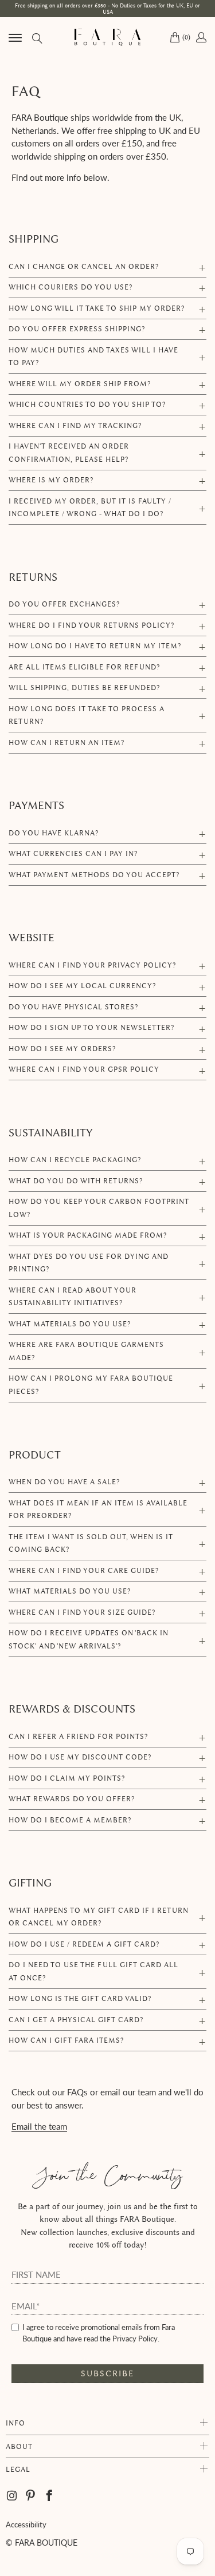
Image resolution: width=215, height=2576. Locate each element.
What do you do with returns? (76, 1181)
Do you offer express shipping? (77, 329)
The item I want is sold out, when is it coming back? (91, 1543)
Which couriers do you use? (71, 287)
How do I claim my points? (67, 1778)
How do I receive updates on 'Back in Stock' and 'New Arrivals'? (89, 1639)
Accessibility (26, 2525)
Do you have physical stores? (73, 1007)
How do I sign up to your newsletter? (91, 1027)
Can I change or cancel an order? (84, 266)
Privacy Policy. (136, 2339)
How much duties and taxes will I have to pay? (93, 356)
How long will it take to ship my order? (97, 308)
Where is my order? (51, 480)
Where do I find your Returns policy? (91, 625)
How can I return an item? (67, 742)
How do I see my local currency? (82, 986)
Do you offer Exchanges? (64, 604)
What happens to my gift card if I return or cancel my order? (99, 1917)
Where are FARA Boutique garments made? (86, 1351)
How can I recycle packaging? (75, 1160)
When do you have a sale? (64, 1482)
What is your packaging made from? (88, 1235)
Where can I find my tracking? (75, 425)
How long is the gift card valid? (80, 1998)
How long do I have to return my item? (95, 646)
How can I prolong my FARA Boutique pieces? (91, 1385)
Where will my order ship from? (80, 384)
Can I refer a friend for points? (78, 1736)
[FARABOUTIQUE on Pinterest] (31, 2496)
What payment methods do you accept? (94, 875)
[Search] (36, 37)
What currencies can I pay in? (73, 853)
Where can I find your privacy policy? (92, 965)
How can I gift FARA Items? (66, 2040)
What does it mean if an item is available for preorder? (98, 1509)
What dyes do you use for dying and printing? (89, 1263)
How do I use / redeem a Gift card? (84, 1944)
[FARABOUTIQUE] (108, 37)
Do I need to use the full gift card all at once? (93, 1971)
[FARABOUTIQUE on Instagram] (13, 2496)
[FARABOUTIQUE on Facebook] (50, 2496)
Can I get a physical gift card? (76, 2020)
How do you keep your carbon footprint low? (99, 1208)
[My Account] (200, 37)
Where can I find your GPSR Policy (84, 1069)
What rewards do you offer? (72, 1799)
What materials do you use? (70, 1324)
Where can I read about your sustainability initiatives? (73, 1297)
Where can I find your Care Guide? (84, 1570)
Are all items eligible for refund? (84, 667)
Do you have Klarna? (54, 833)
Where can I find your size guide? (82, 1612)
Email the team (39, 2126)
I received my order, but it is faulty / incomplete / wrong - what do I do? (90, 508)
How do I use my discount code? (80, 1757)
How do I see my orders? (62, 1049)
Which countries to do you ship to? (87, 404)
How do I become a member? (70, 1820)
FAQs (77, 2092)
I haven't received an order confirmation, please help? (69, 453)
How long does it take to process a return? (87, 715)
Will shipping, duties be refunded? (84, 687)
